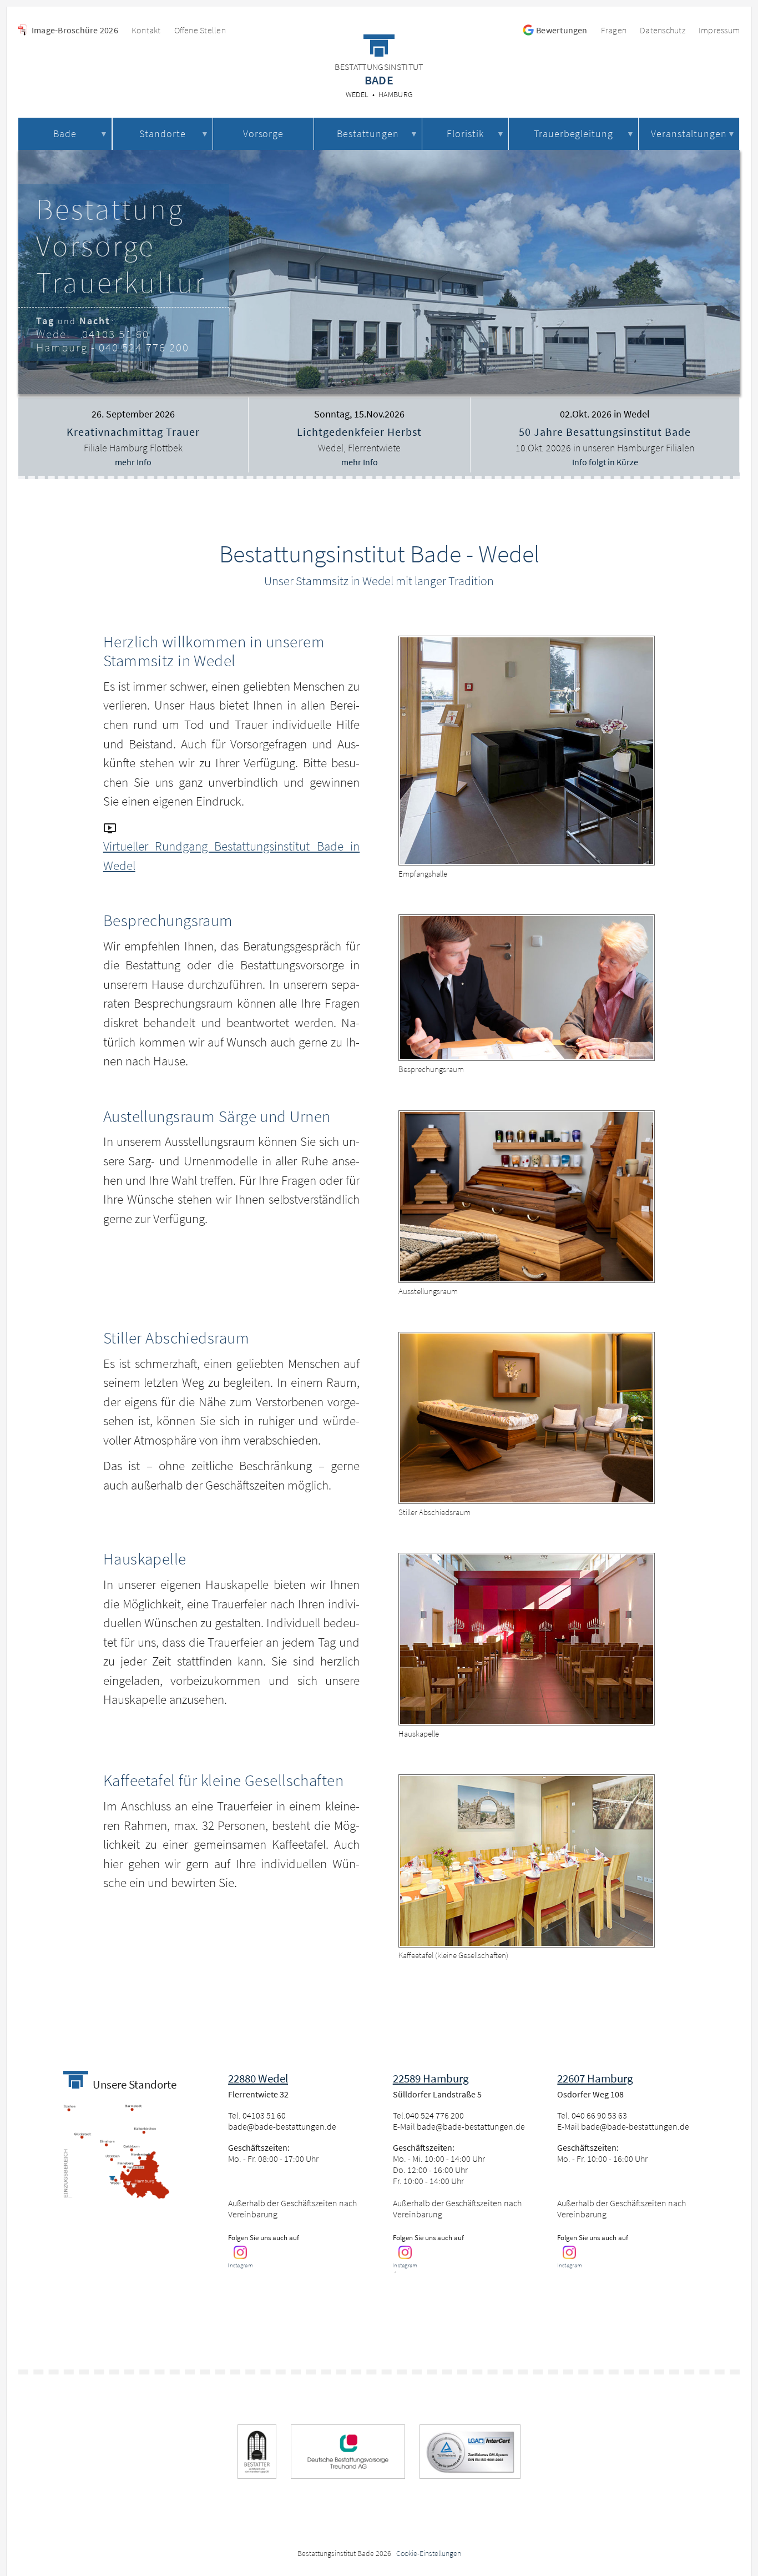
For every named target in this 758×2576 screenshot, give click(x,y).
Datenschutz (663, 30)
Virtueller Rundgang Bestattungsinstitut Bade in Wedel (231, 856)
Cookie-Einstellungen (429, 2553)
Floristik (465, 134)
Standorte (163, 134)
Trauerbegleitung (573, 134)
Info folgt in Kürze (605, 462)
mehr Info (133, 462)
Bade (65, 134)
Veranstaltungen (689, 134)
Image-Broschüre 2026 (75, 30)
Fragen (614, 30)
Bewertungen (562, 30)
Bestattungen (368, 134)
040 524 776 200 (144, 347)
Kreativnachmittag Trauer (133, 432)
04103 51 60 (116, 334)
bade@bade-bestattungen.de (282, 2126)
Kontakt (146, 30)
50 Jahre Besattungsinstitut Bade (605, 432)
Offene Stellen (200, 30)
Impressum (719, 30)
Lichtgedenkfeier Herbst (359, 432)
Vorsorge (264, 134)
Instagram (240, 2265)
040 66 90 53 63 (599, 2115)
